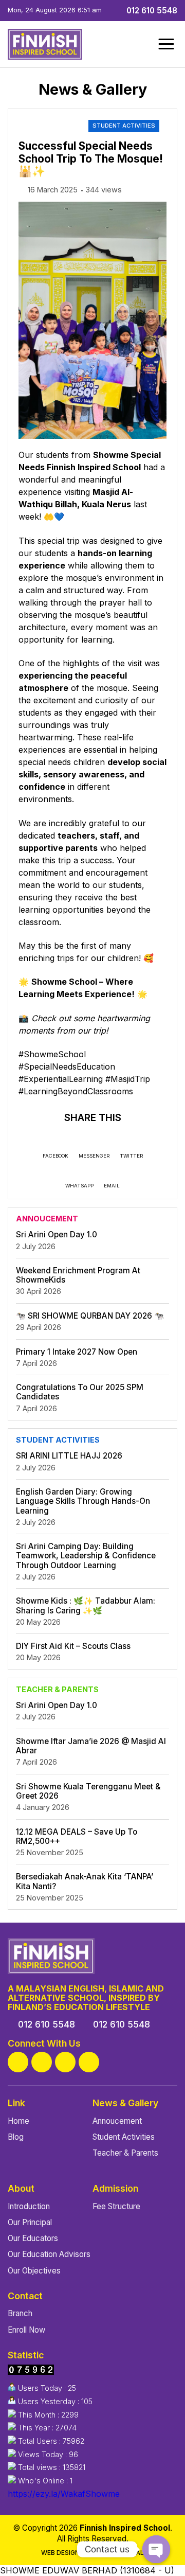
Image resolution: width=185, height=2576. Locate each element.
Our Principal (30, 2222)
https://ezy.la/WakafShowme (64, 2494)
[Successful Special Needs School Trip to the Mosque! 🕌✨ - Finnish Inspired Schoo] (45, 44)
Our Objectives (34, 2271)
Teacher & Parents (125, 2153)
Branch (20, 2313)
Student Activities (124, 126)
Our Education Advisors (49, 2254)
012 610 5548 (151, 11)
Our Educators (33, 2238)
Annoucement (117, 2121)
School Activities (52, 126)
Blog (16, 2137)
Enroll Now (26, 2330)
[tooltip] (18, 2062)
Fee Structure (116, 2206)
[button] (166, 44)
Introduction (29, 2206)
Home (18, 2121)
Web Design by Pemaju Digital (92, 2553)
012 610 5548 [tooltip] (47, 2024)
